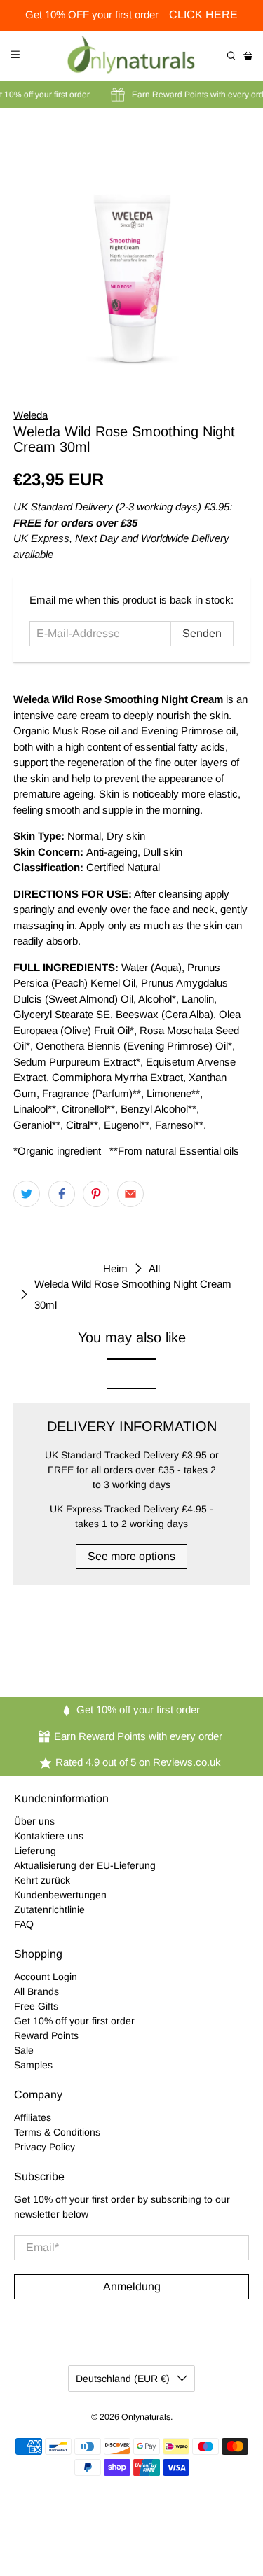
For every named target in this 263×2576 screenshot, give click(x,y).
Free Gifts (36, 2006)
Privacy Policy (45, 2147)
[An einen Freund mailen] (130, 1194)
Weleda (31, 415)
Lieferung (35, 1851)
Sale (24, 2050)
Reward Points (46, 2035)
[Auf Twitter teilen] (27, 1194)
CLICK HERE (203, 14)
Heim (115, 1268)
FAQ (24, 1924)
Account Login (46, 1977)
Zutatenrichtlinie (49, 1909)
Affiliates (33, 2117)
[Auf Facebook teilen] (62, 1194)
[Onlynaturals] (132, 56)
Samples (33, 2065)
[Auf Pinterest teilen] (96, 1194)
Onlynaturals (146, 2417)
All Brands (36, 1991)
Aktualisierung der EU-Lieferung (85, 1865)
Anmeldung (132, 2286)
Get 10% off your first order (74, 2021)
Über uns (34, 1821)
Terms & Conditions (57, 2132)
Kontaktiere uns (49, 1836)
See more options (131, 1556)
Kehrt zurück (42, 1880)
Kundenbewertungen (60, 1895)
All (154, 1268)
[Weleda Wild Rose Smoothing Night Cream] (131, 248)
